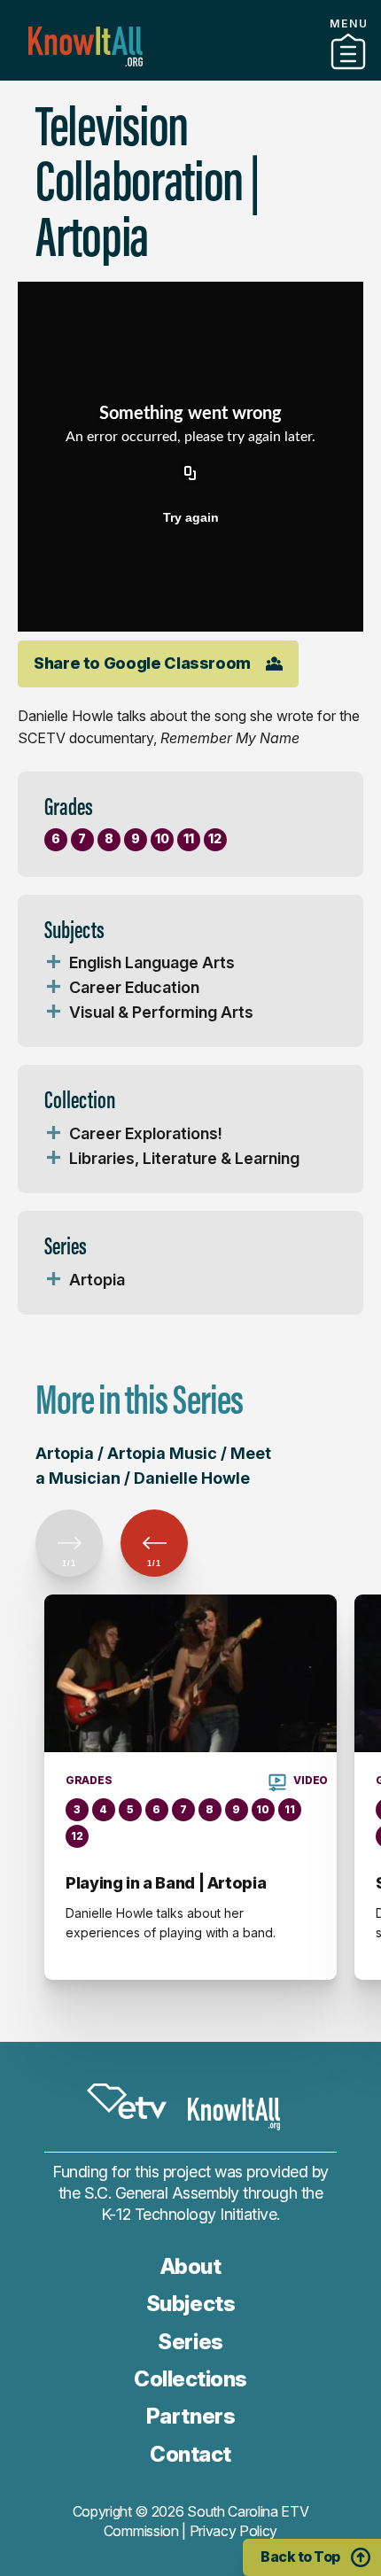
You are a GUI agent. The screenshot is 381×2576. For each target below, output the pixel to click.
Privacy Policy (234, 2531)
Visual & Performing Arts (161, 1012)
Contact (190, 97)
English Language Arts (152, 962)
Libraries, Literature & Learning (184, 1158)
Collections (190, 2379)
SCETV (127, 2101)
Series (190, 2342)
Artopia (97, 1280)
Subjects (190, 2304)
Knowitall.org (86, 47)
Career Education (134, 987)
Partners (190, 74)
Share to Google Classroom (142, 663)
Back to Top (300, 2557)
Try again (191, 517)
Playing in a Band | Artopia (166, 1883)
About (191, 2266)
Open (53, 963)
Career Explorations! (146, 1133)
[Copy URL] (190, 475)
